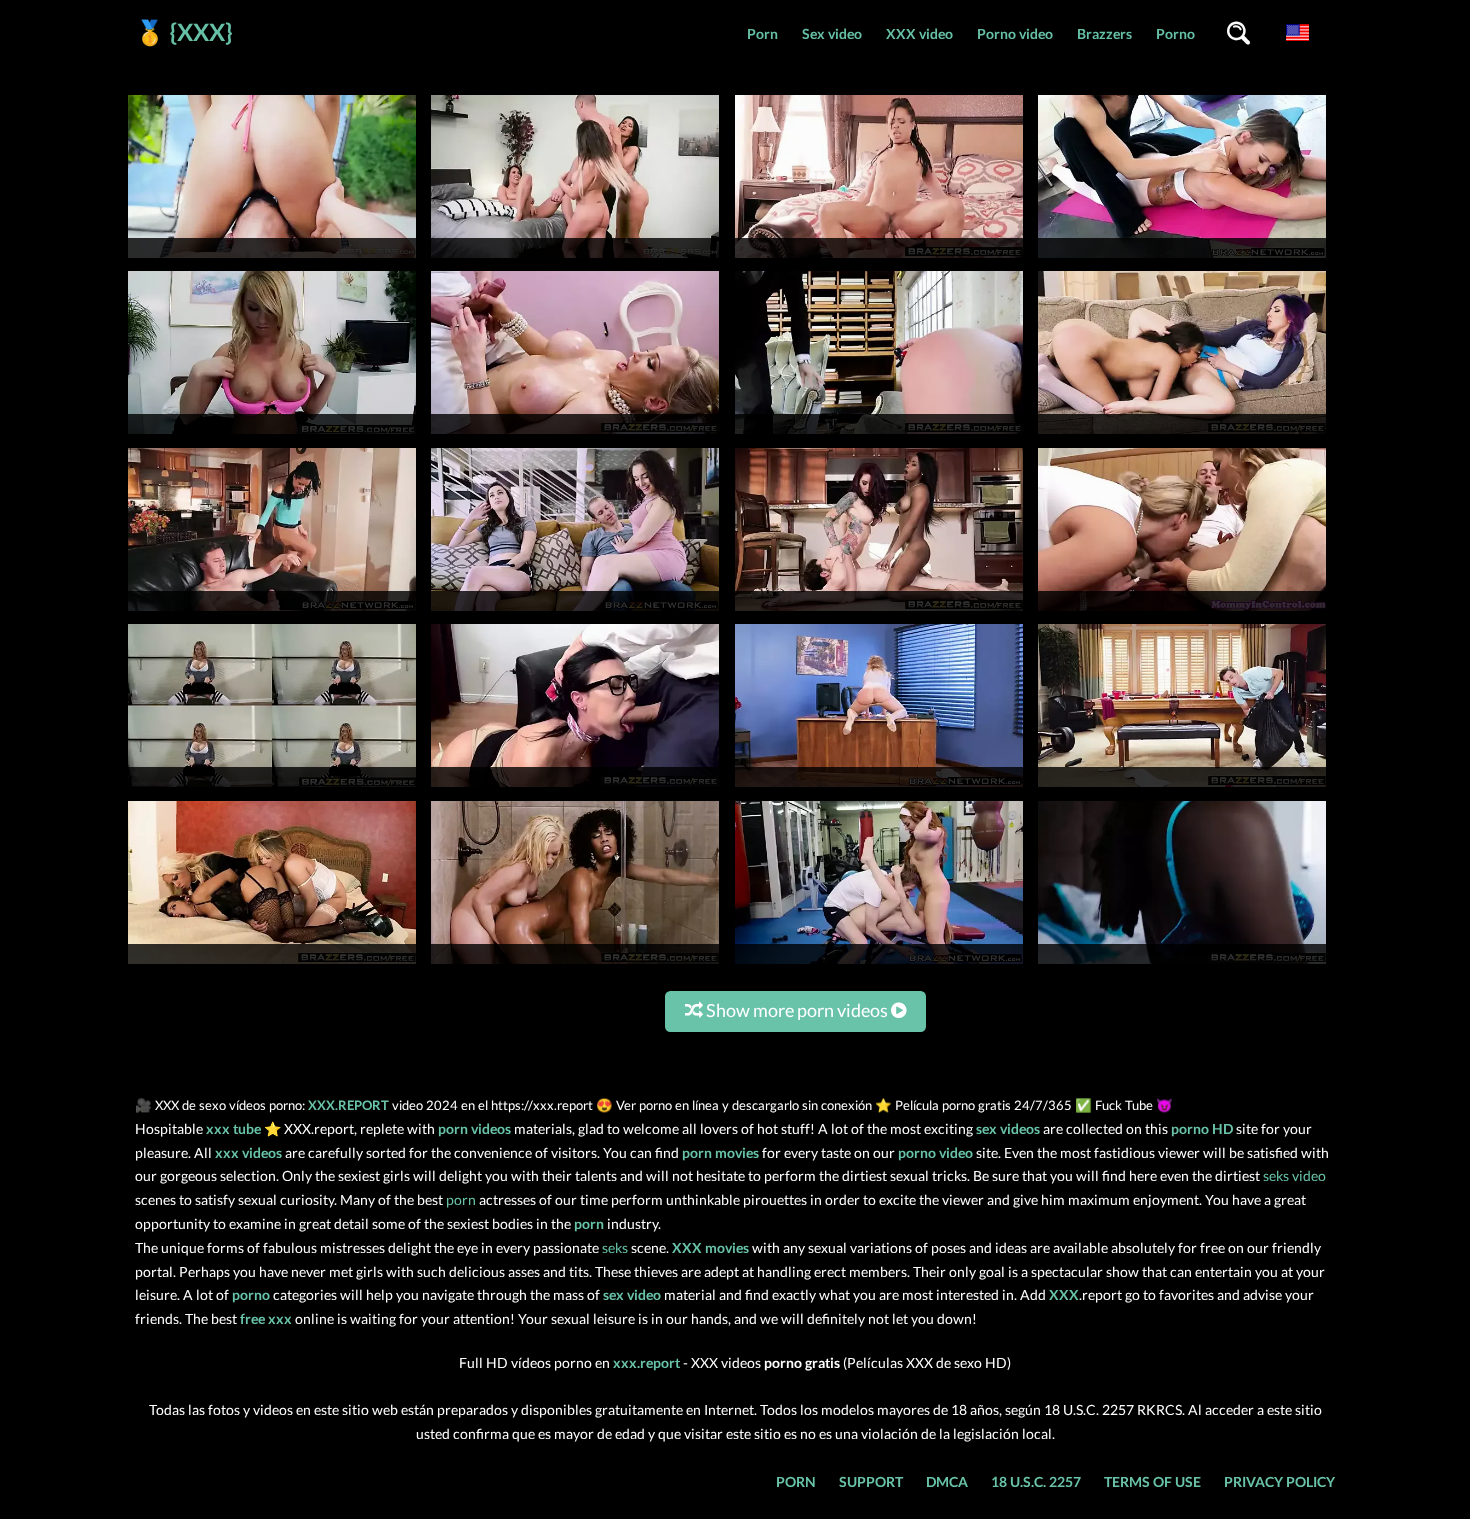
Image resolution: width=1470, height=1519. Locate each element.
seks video (1294, 1175)
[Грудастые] (1182, 963)
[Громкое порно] (575, 963)
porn (461, 1199)
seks (615, 1247)
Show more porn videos (797, 1010)
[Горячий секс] (272, 963)
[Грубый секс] (879, 963)
